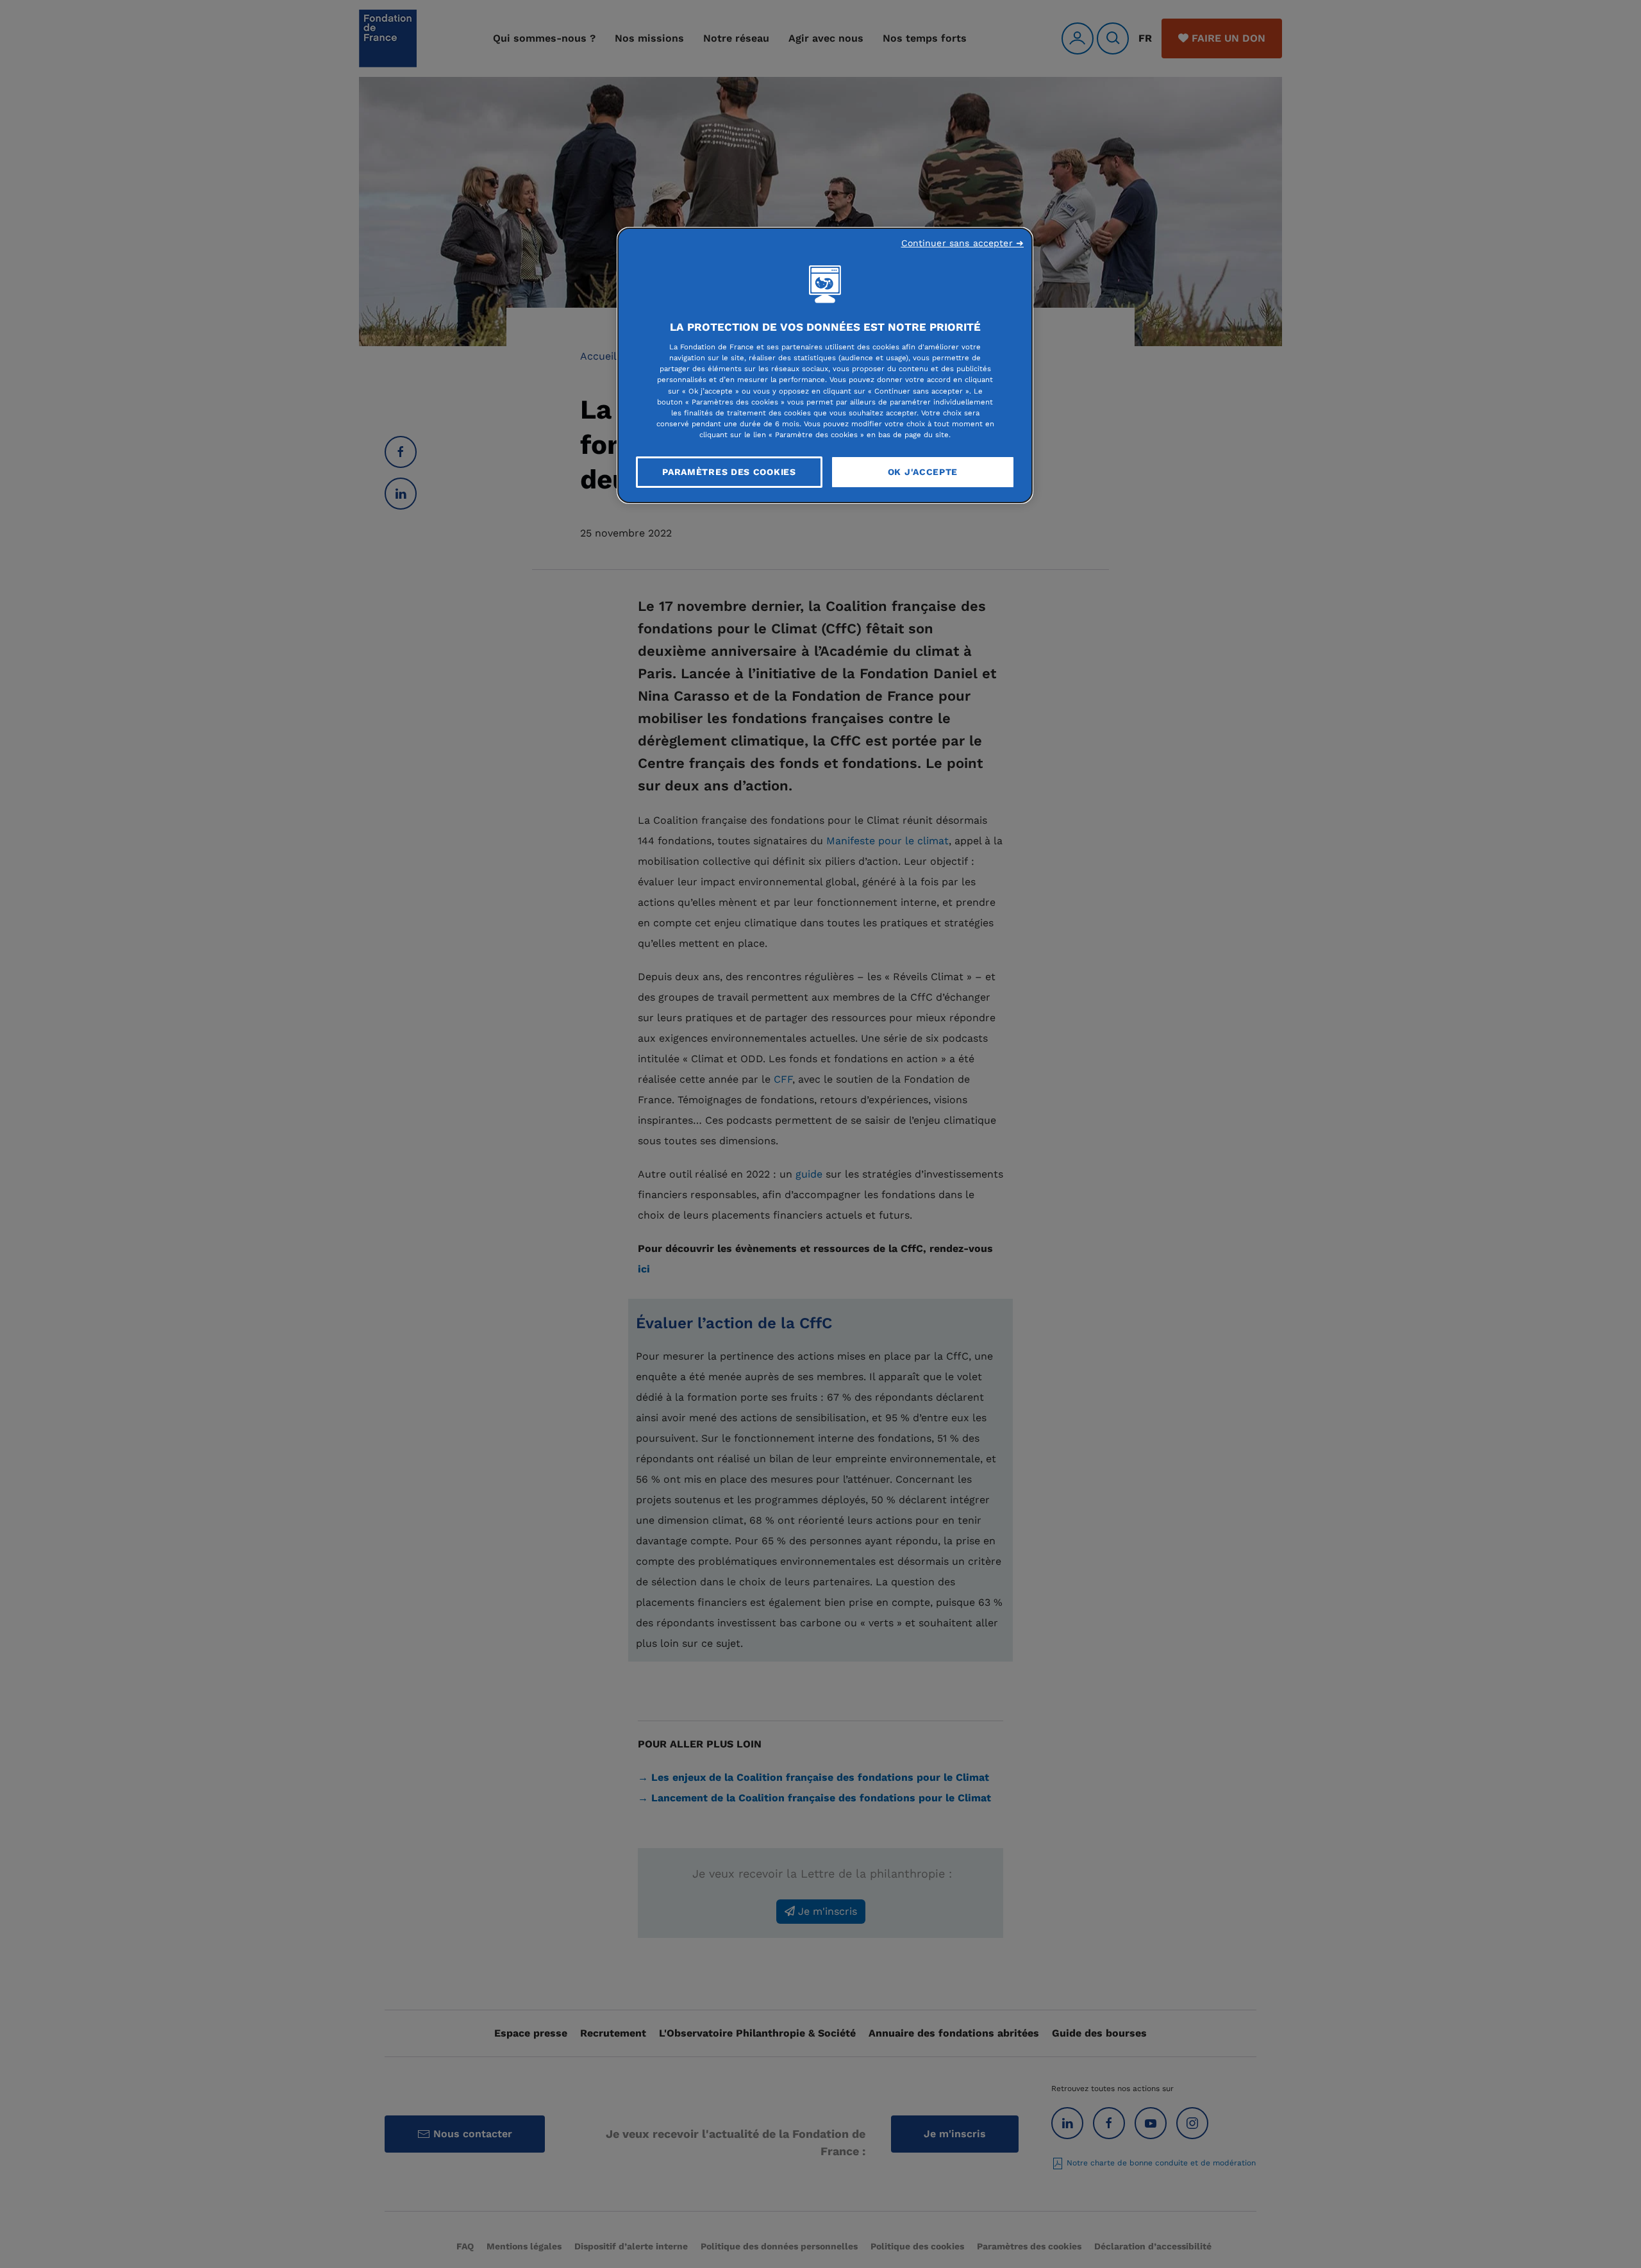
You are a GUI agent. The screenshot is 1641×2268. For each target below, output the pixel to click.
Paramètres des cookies (729, 472)
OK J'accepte (923, 472)
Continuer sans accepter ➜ (963, 243)
